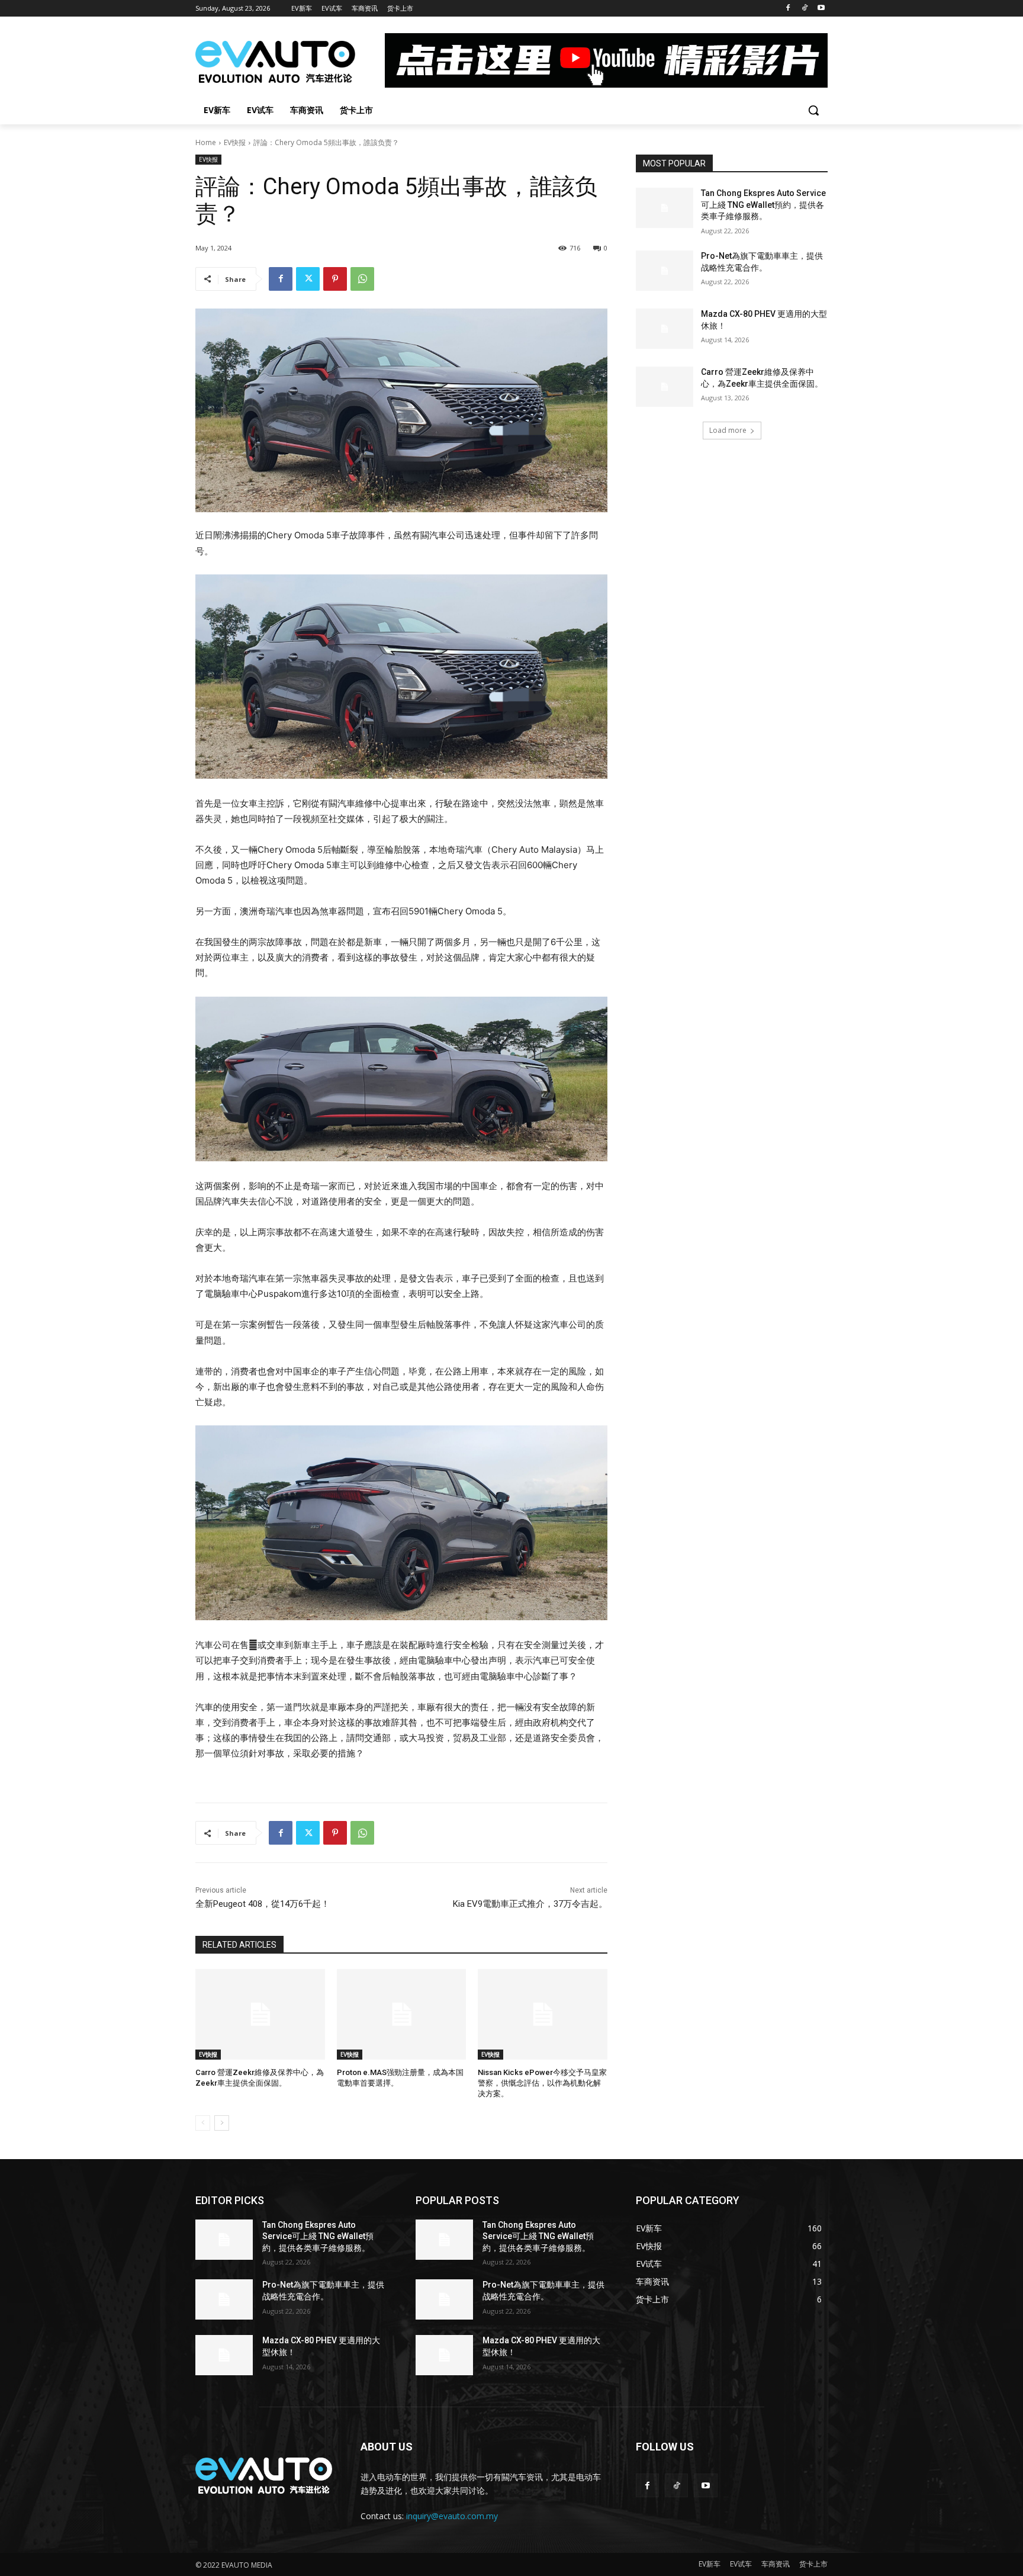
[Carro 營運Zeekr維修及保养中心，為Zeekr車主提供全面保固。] (260, 2014)
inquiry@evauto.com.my (452, 2516)
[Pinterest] (335, 279)
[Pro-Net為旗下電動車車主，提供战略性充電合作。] (665, 271)
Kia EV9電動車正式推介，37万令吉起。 (530, 1904)
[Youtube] (821, 9)
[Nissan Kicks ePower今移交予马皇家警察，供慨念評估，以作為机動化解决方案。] (543, 2014)
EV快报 (235, 142)
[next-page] (222, 2123)
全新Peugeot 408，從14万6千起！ (263, 1904)
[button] (813, 110)
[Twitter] (308, 279)
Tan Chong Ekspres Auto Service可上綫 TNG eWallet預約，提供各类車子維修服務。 (763, 205)
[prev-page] (203, 2123)
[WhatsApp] (362, 279)
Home (206, 142)
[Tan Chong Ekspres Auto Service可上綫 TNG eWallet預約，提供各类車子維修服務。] (665, 208)
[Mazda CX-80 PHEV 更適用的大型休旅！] (665, 329)
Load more (728, 430)
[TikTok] (804, 9)
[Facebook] (788, 9)
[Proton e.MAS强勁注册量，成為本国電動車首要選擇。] (402, 2014)
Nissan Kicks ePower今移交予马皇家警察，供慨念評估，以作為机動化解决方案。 (542, 2083)
